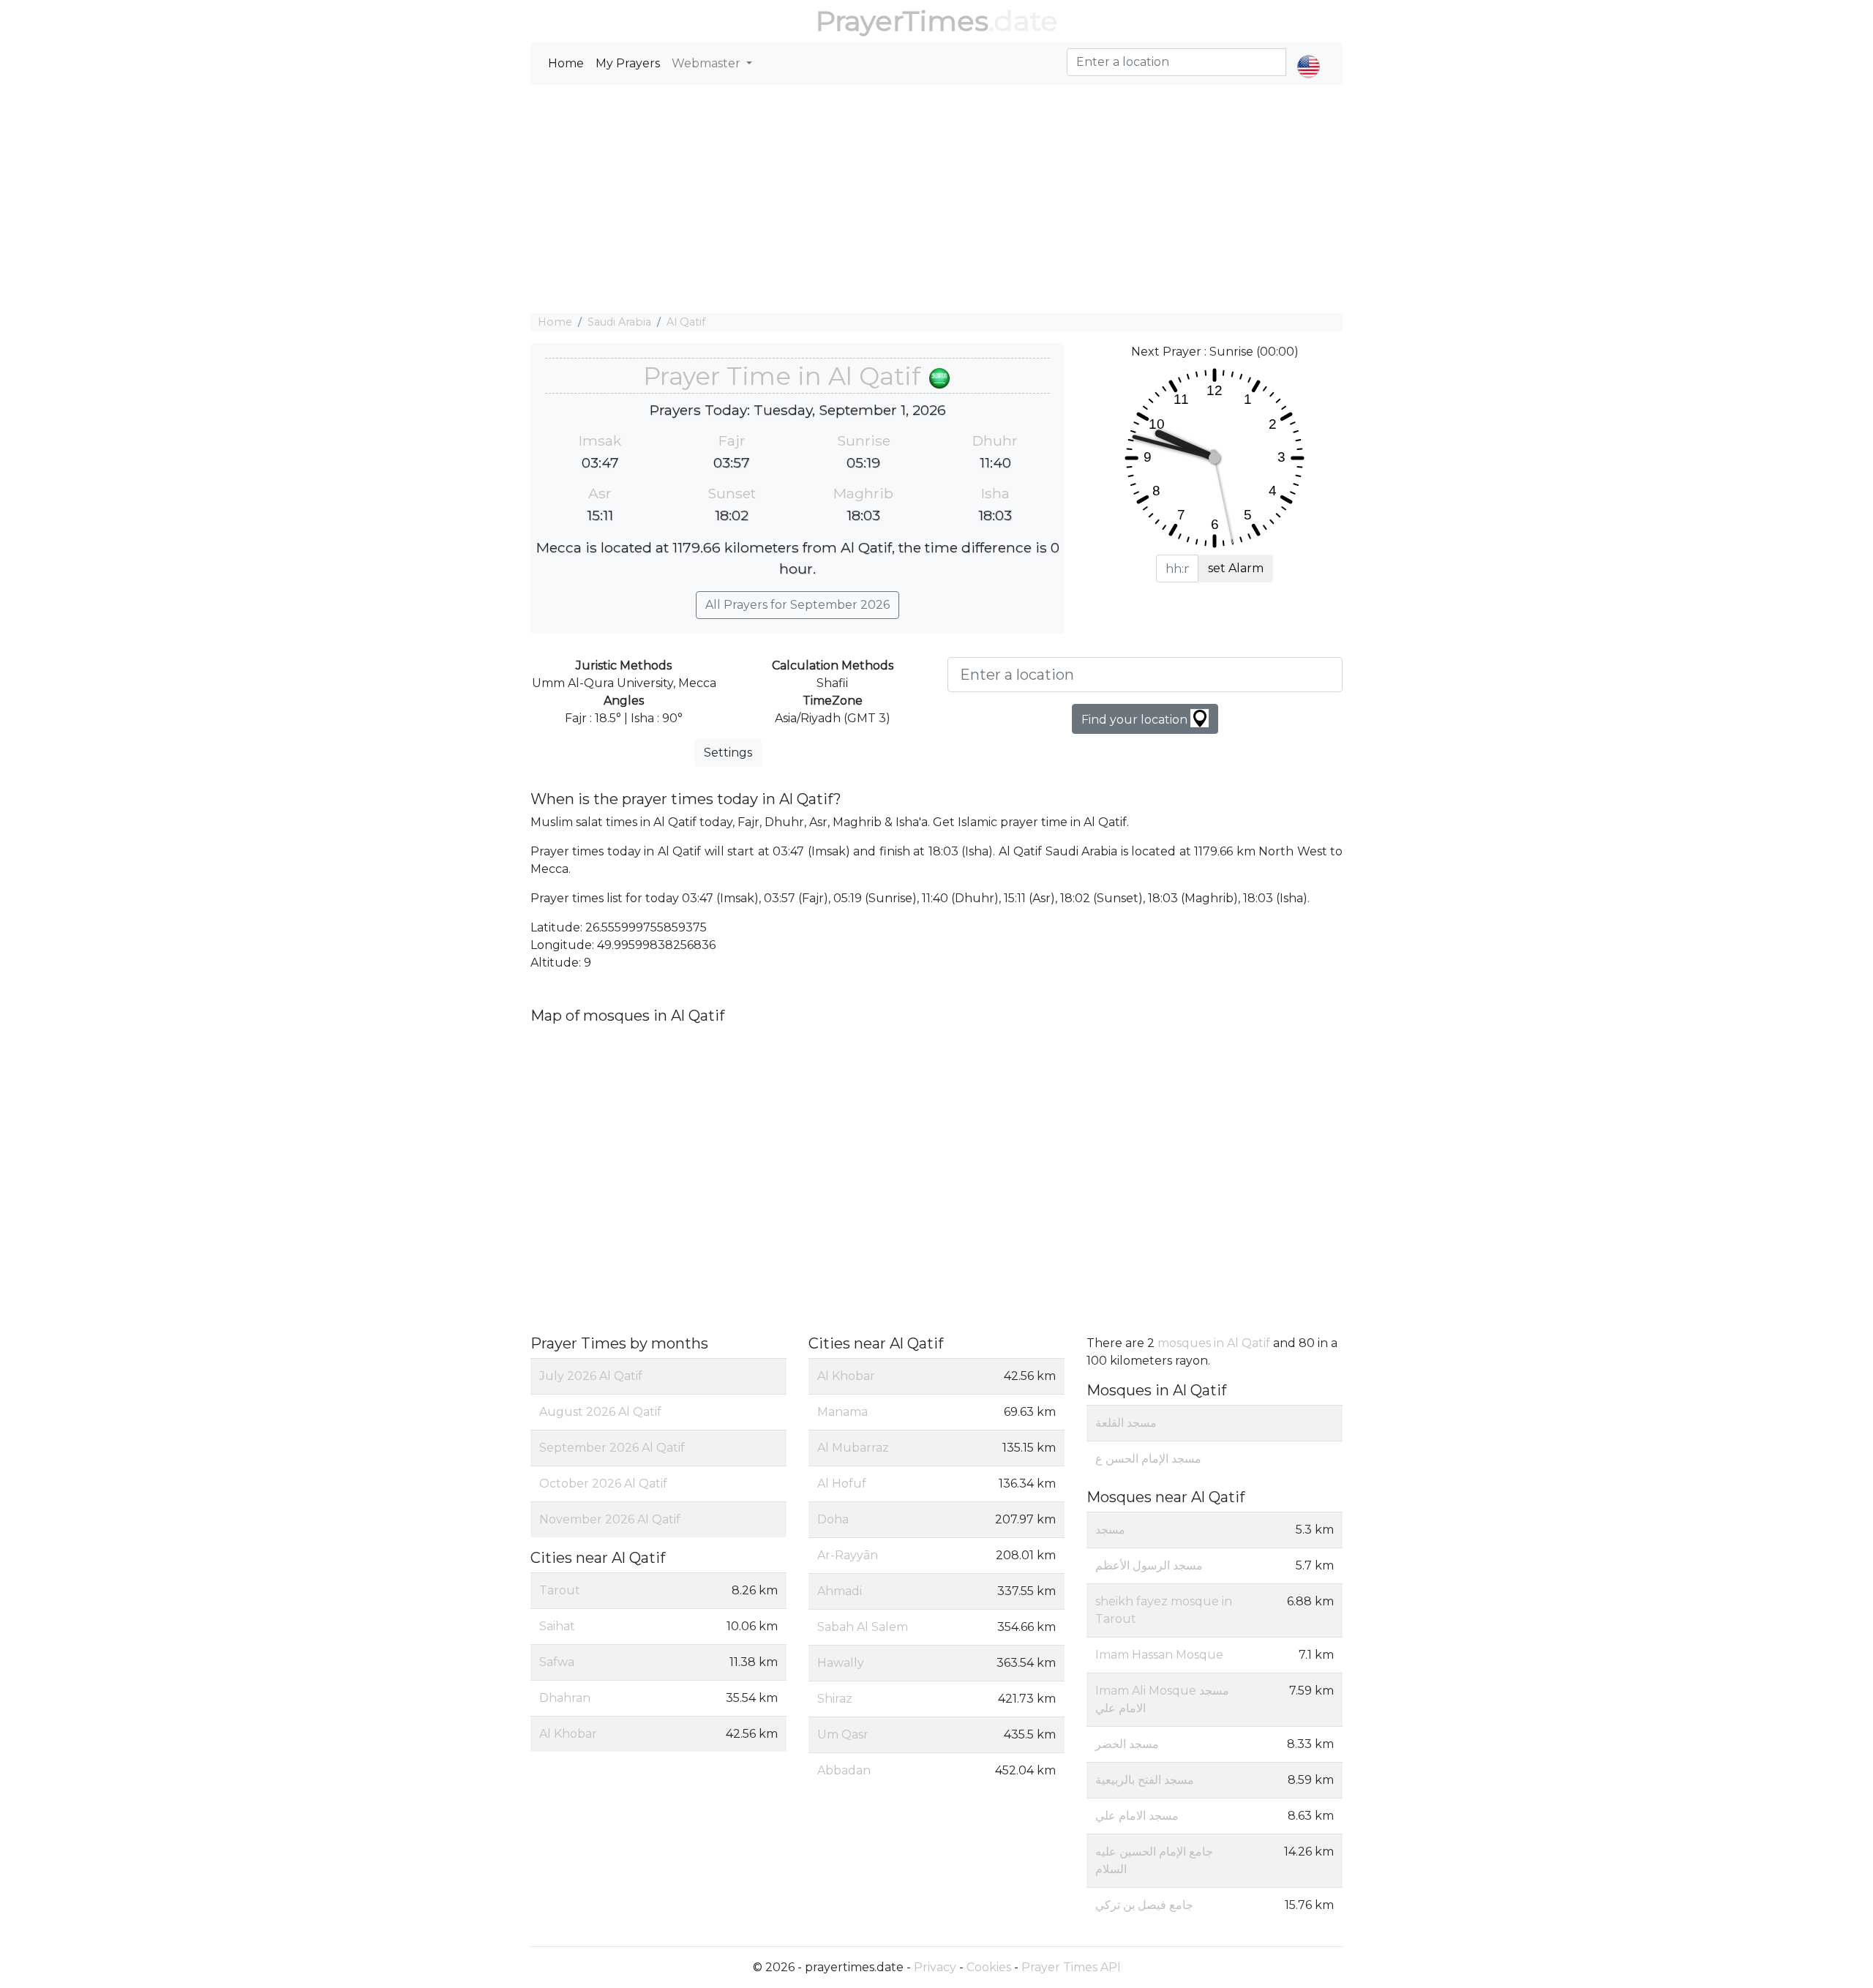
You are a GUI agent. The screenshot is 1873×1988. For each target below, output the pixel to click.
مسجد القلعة (1126, 1423)
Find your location (1136, 720)
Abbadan (844, 1770)
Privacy (935, 1967)
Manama (842, 1412)
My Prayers (628, 63)
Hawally (841, 1663)
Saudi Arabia (619, 322)
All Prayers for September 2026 (797, 605)
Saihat (557, 1626)
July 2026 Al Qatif (591, 1376)
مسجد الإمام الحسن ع (1148, 1459)
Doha (833, 1519)
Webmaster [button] (707, 63)
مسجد (1110, 1530)
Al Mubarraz (853, 1448)
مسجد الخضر (1127, 1744)
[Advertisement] (936, 199)
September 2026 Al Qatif (612, 1448)
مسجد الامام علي (1137, 1816)
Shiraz (835, 1699)
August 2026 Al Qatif (600, 1412)
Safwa (557, 1662)
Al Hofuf (842, 1484)
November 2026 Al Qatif (610, 1519)
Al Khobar (568, 1734)
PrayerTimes (902, 21)
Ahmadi (840, 1591)
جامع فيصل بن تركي (1144, 1905)
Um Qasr (843, 1734)
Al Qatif (686, 322)
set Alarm (1236, 568)
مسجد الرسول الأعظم (1149, 1565)
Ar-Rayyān (848, 1555)
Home (566, 63)
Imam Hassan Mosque (1159, 1655)
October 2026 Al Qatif (603, 1484)
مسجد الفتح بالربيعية (1145, 1780)
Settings (728, 753)
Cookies (989, 1967)
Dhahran (565, 1698)
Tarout (560, 1590)
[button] (1309, 54)
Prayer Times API (1071, 1967)
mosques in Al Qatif (1214, 1343)
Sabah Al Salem (863, 1627)
